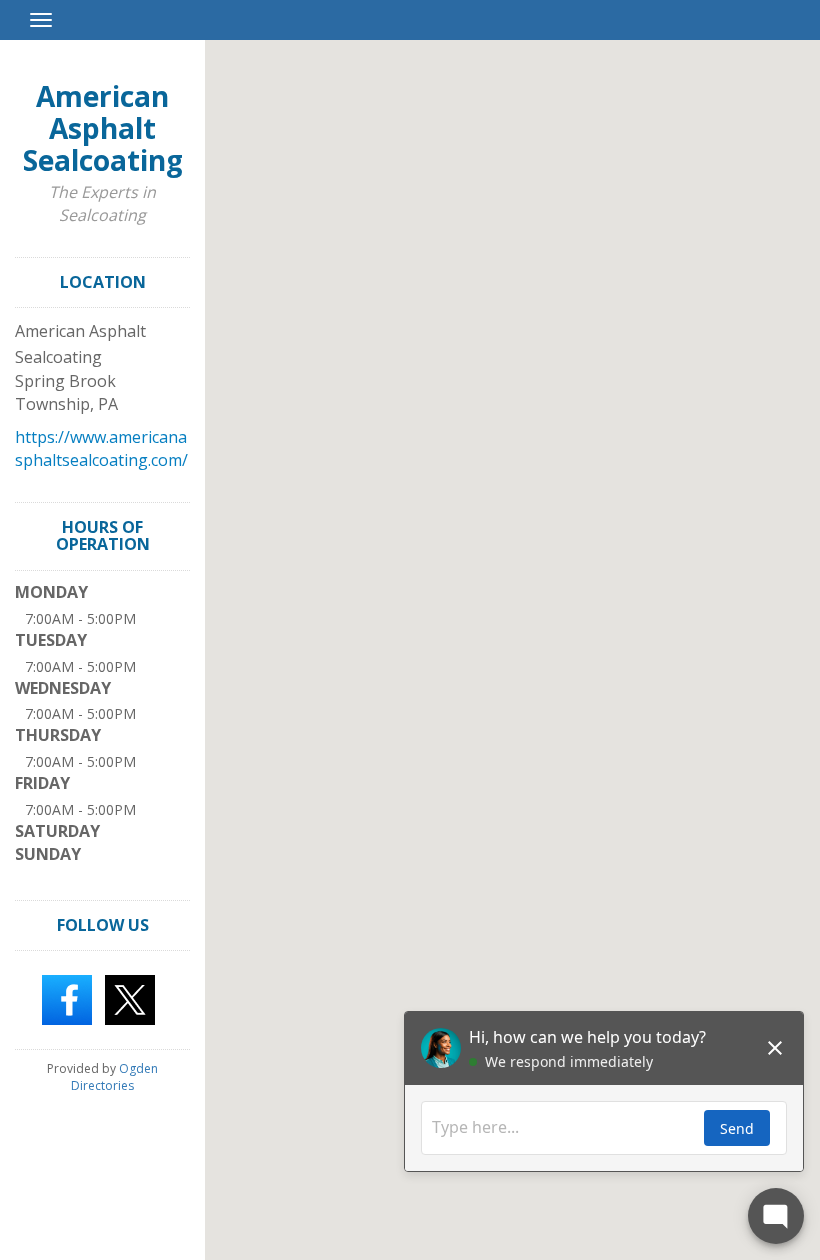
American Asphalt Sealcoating (103, 128)
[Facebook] (67, 999)
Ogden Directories (114, 1077)
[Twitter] (130, 999)
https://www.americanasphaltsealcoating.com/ (101, 448)
